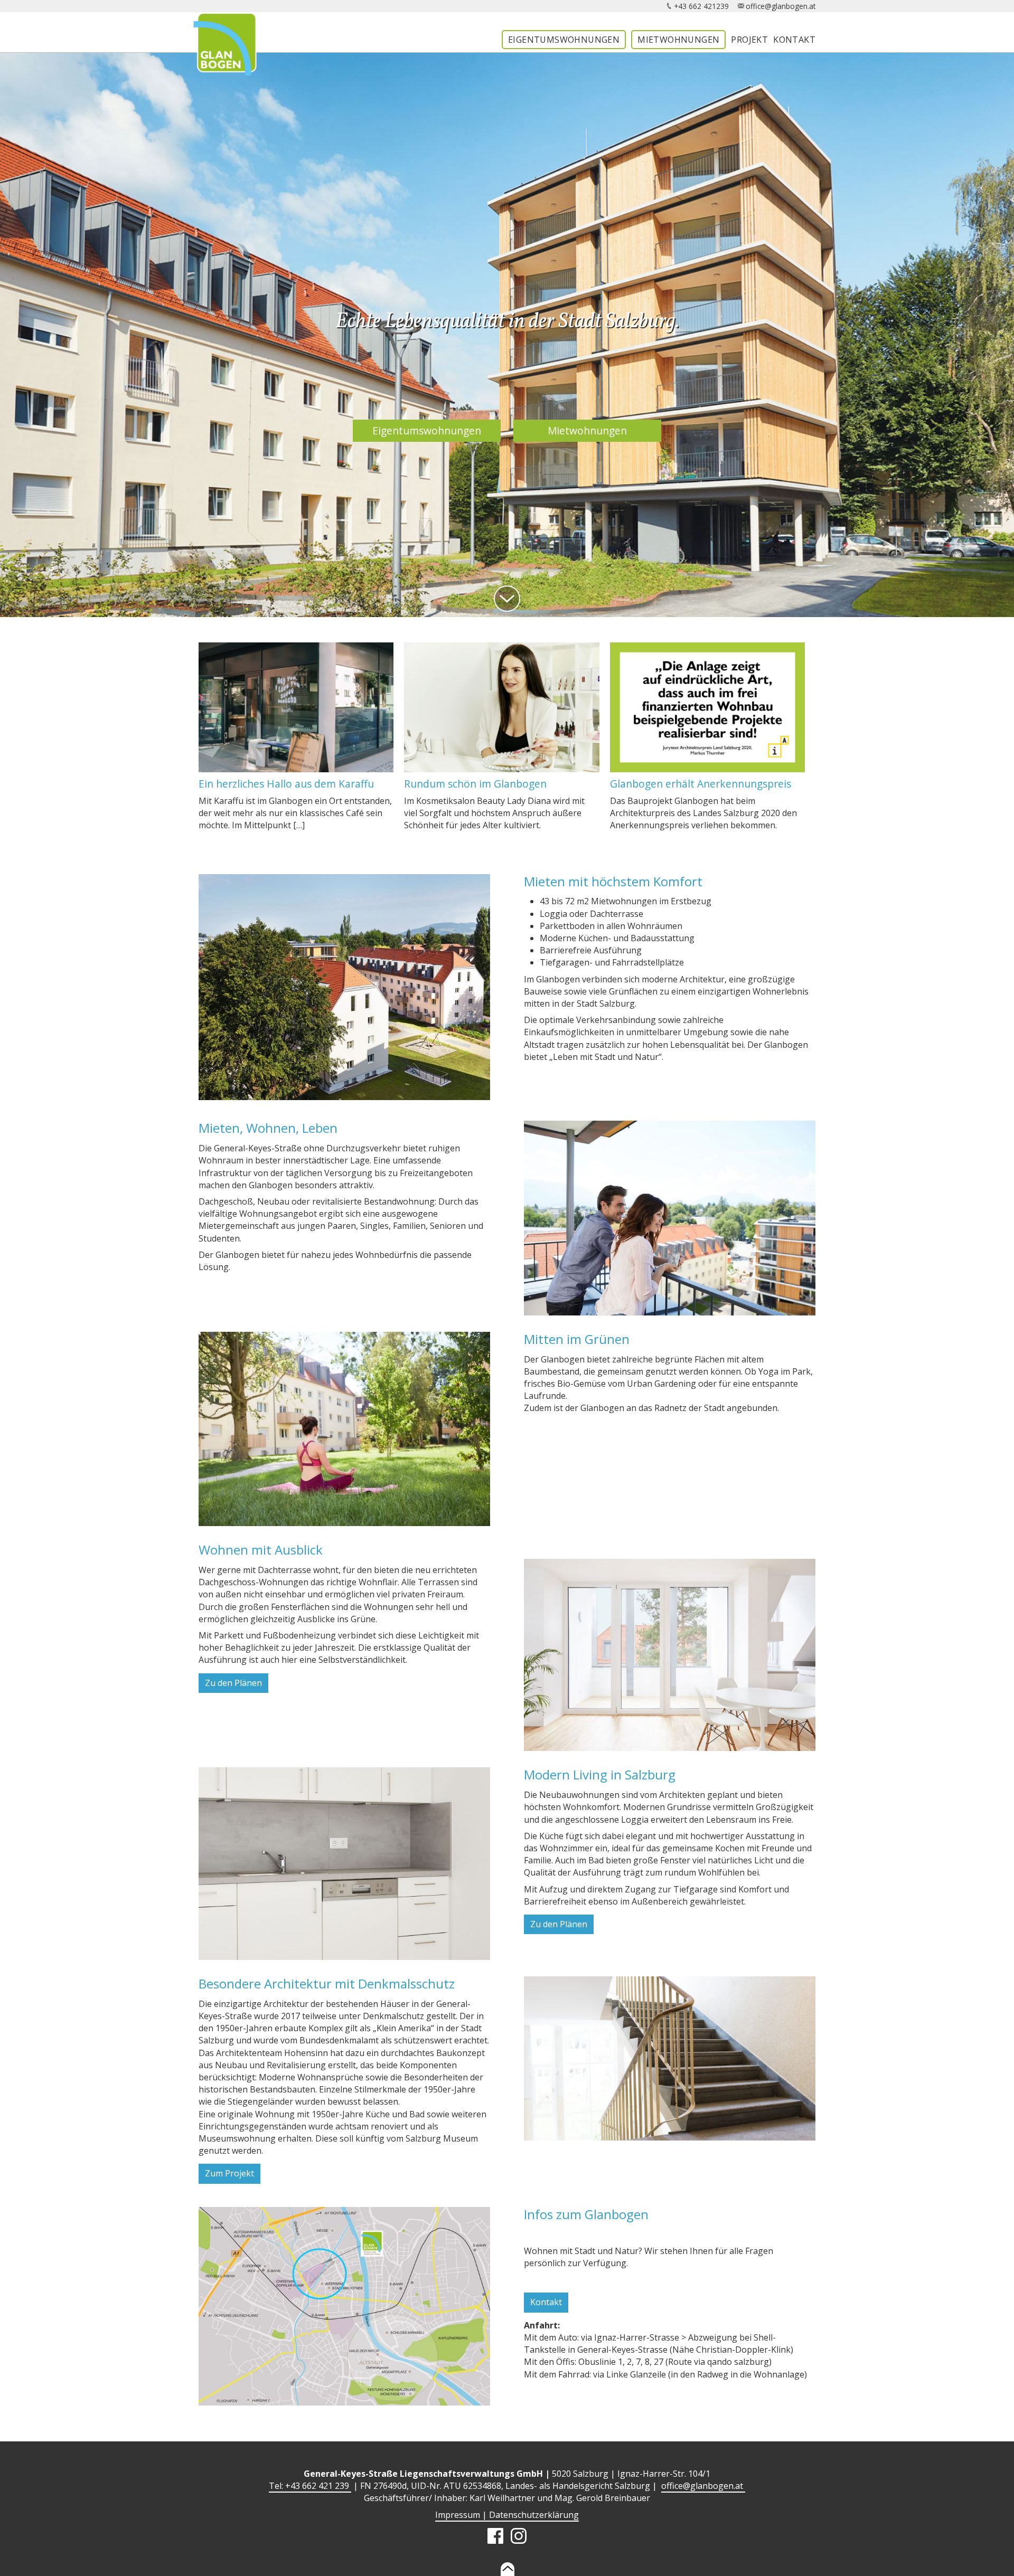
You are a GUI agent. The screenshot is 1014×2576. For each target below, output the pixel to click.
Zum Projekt (229, 2173)
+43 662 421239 (701, 6)
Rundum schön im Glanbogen (475, 784)
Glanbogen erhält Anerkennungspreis (701, 784)
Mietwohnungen (678, 40)
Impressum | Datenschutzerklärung (507, 2515)
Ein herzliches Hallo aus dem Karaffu (286, 784)
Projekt (749, 40)
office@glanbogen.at (781, 6)
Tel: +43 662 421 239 (310, 2486)
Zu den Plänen (233, 1683)
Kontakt (794, 40)
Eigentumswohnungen (564, 40)
